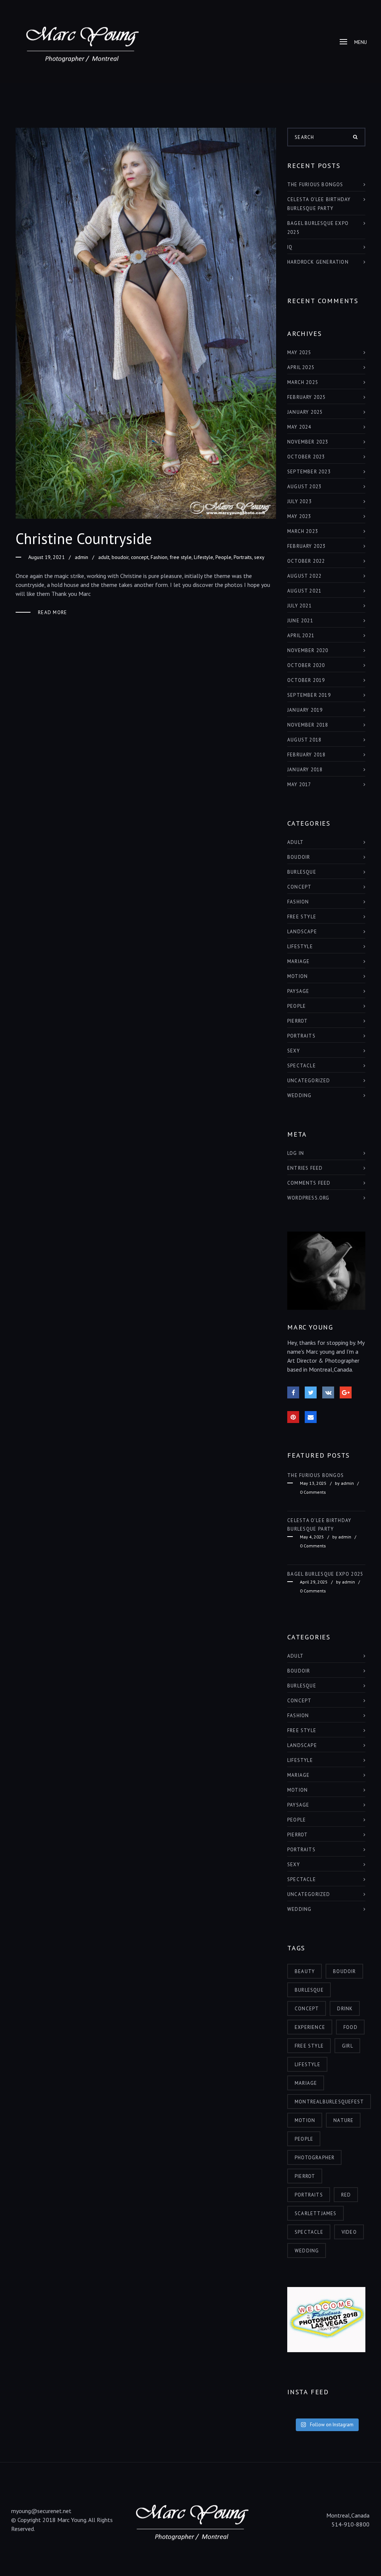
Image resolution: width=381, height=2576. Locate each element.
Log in (296, 1153)
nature (343, 2120)
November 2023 (308, 442)
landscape (302, 932)
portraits (309, 2195)
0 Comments (313, 1492)
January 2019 (305, 710)
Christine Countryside (84, 539)
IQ (290, 247)
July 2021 (300, 606)
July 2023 (300, 501)
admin (81, 557)
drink (345, 2009)
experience (310, 2027)
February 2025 (307, 397)
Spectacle (302, 1066)
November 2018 (308, 725)
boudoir (120, 557)
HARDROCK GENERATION (318, 262)
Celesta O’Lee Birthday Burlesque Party (319, 204)
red (346, 2195)
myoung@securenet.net (41, 2511)
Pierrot (297, 1021)
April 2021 (301, 636)
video (349, 2232)
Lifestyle (204, 557)
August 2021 (304, 591)
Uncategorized (309, 1081)
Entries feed (305, 1168)
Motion (297, 976)
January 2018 (305, 770)
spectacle (309, 2232)
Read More (53, 612)
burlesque (302, 872)
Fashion (159, 557)
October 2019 (306, 680)
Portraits (243, 557)
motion (305, 2120)
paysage (298, 991)
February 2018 (307, 755)
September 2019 (309, 695)
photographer (315, 2158)
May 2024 (299, 427)
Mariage (298, 961)
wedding (307, 2251)
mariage (306, 2083)
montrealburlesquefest (329, 2102)
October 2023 (306, 457)
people (304, 2139)
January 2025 (305, 412)
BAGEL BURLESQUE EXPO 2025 (318, 228)
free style (181, 557)
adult (104, 557)
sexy (259, 557)
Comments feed (309, 1183)
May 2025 (299, 352)
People (223, 557)
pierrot (305, 2176)
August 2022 (304, 576)
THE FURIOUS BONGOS (315, 185)
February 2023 (307, 546)
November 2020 (308, 650)
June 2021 (300, 621)
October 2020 (306, 665)
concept (140, 557)
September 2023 (309, 472)
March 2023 (303, 531)
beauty (305, 1971)
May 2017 (299, 784)
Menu (361, 42)
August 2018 (304, 740)
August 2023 (304, 487)
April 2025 (301, 367)
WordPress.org (308, 1198)
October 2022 (306, 561)
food (350, 2027)
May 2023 (299, 516)
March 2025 (303, 382)
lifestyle (308, 2064)
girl (348, 2046)
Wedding (299, 1095)
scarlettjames (316, 2213)
